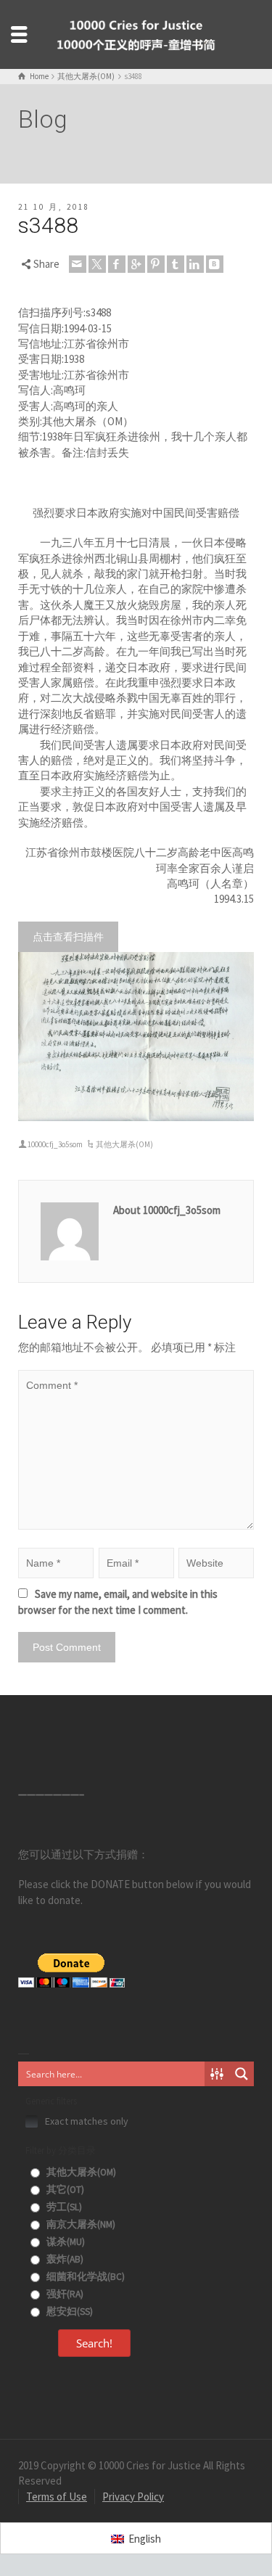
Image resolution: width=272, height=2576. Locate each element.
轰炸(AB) (64, 2259)
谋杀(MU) (65, 2242)
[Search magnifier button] (242, 2074)
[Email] (78, 264)
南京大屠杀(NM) (80, 2224)
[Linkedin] (195, 264)
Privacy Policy (133, 2497)
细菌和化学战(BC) (85, 2277)
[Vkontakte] (215, 264)
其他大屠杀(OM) (124, 1144)
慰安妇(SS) (69, 2312)
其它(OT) (64, 2190)
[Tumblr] (176, 264)
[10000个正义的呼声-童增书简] (136, 33)
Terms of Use (57, 2497)
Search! (94, 2343)
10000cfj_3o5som (55, 1144)
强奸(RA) (64, 2294)
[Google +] (136, 264)
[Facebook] (117, 264)
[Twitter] (97, 264)
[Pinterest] (156, 264)
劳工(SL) (63, 2207)
